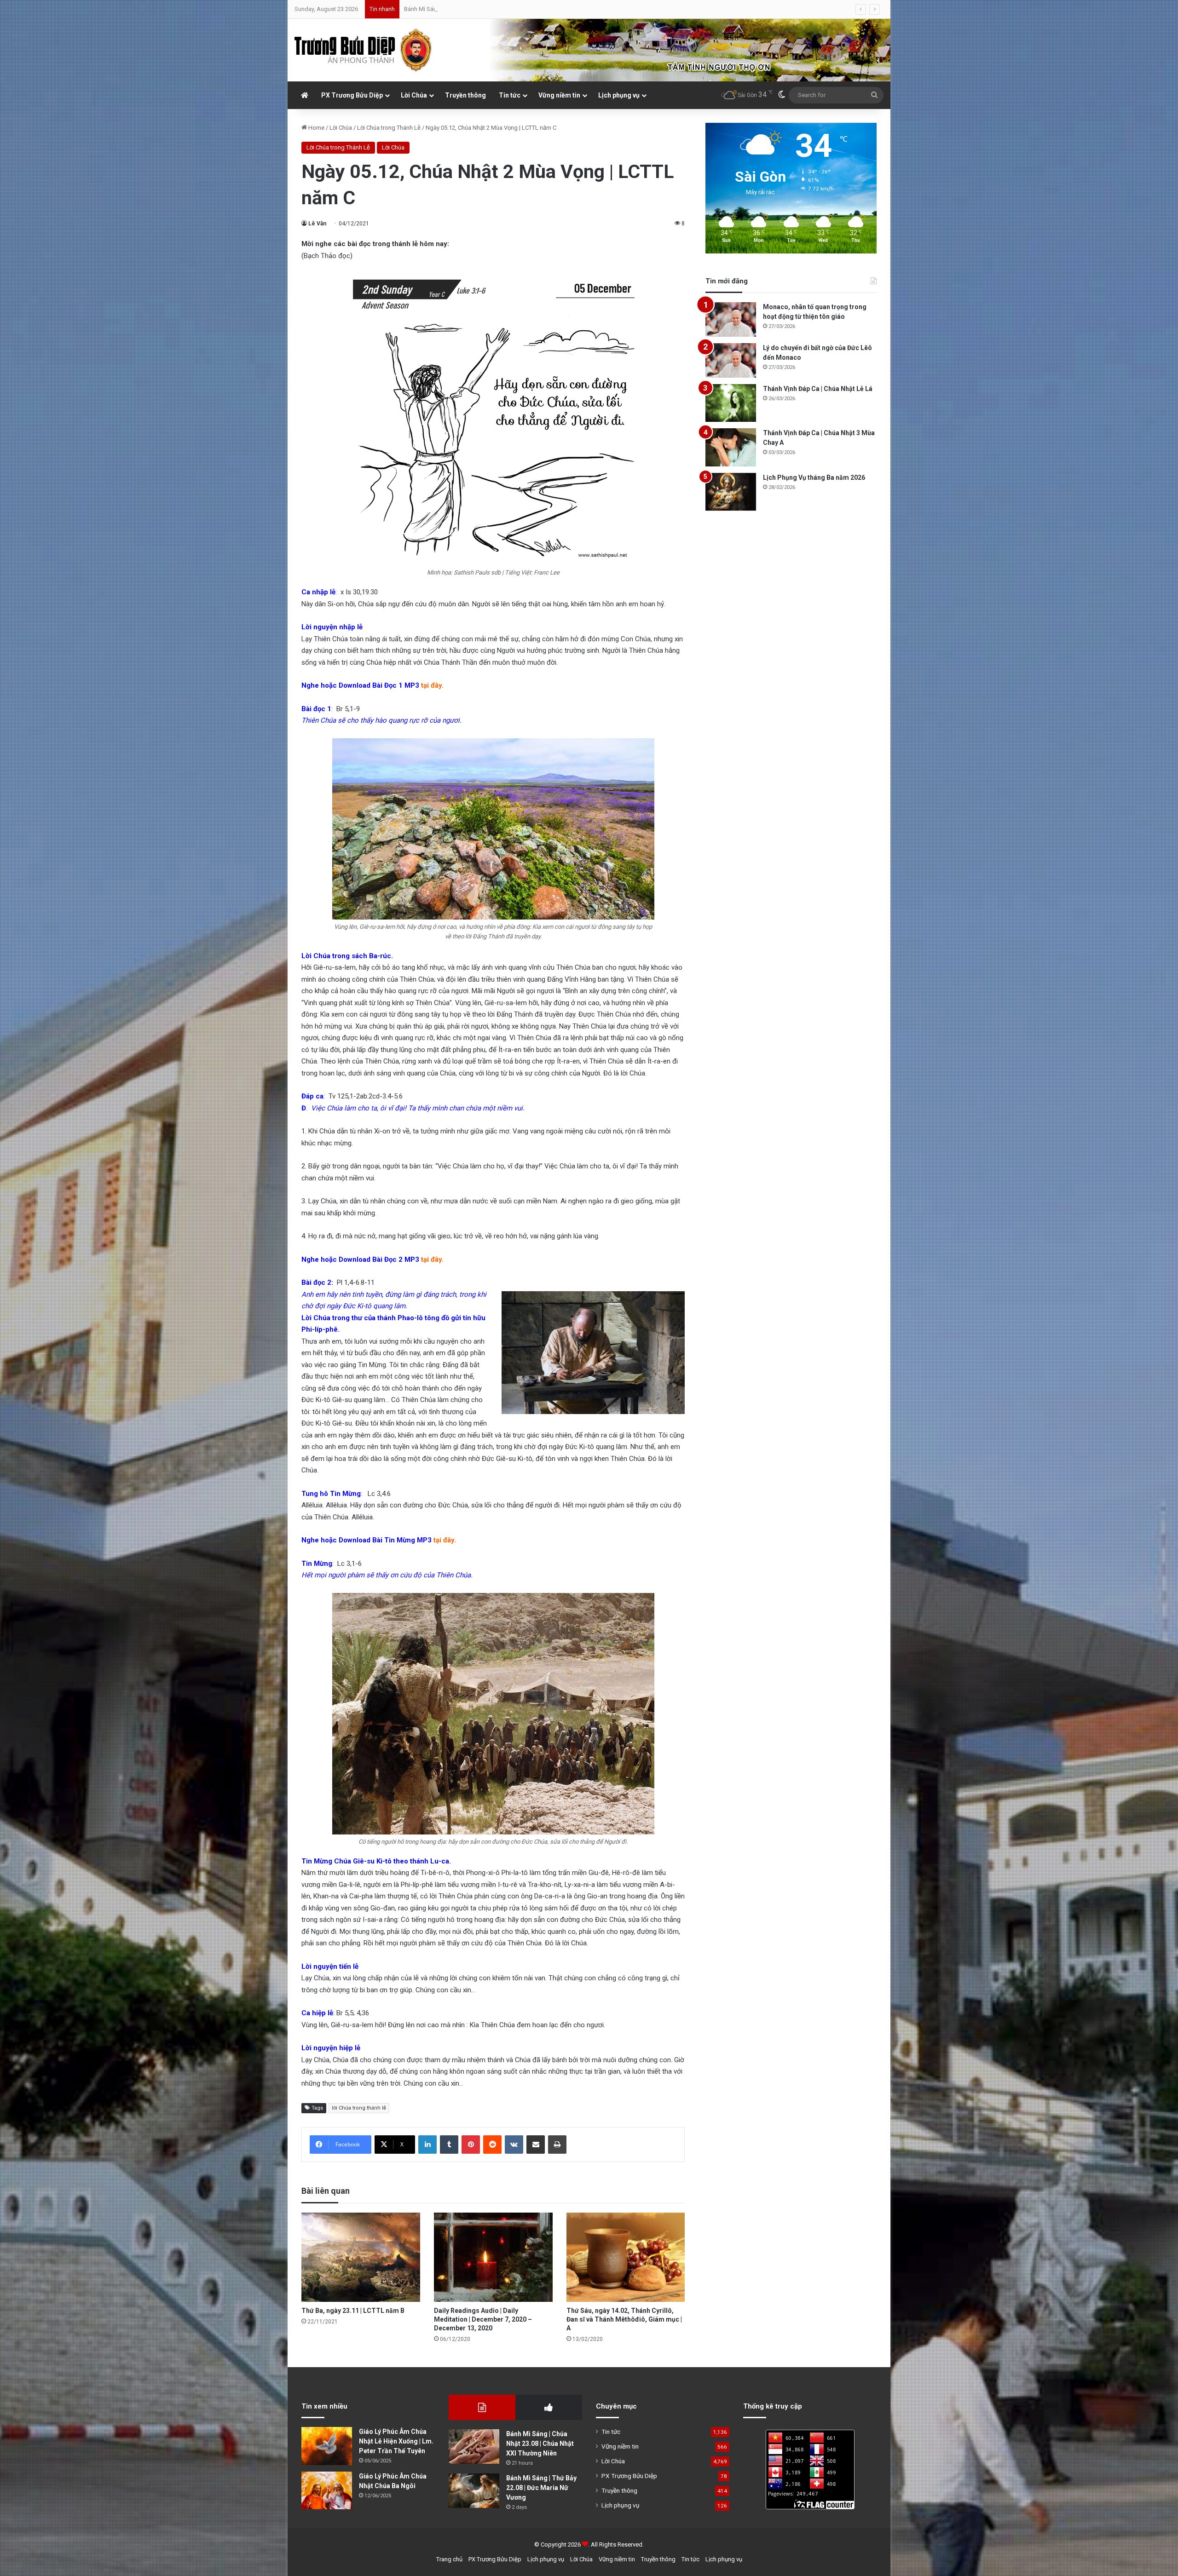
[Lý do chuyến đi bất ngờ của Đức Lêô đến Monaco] (731, 360)
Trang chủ (449, 2559)
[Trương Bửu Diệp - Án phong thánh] (364, 50)
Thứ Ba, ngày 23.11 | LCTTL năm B (353, 2311)
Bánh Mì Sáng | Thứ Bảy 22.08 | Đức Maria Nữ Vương (541, 2488)
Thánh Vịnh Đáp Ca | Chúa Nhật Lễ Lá (818, 389)
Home (316, 128)
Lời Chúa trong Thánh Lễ (389, 128)
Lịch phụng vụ (619, 95)
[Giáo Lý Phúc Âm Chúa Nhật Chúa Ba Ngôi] (327, 2491)
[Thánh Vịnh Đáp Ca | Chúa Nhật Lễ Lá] (731, 403)
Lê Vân (317, 224)
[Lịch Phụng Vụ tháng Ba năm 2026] (731, 492)
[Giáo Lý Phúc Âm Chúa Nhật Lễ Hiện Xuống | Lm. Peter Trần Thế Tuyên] (327, 2446)
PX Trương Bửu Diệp (352, 95)
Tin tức (510, 95)
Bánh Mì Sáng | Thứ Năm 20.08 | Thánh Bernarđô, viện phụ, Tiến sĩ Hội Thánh (503, 9)
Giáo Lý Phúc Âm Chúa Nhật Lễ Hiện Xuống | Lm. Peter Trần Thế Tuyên (396, 2441)
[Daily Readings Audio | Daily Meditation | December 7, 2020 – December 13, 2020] (493, 2257)
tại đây (431, 685)
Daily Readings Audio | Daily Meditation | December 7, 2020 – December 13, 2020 (483, 2319)
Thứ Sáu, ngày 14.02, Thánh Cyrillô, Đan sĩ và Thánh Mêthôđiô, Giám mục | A (624, 2319)
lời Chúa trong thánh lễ (359, 2108)
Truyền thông (465, 95)
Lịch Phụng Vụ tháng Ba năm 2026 (814, 477)
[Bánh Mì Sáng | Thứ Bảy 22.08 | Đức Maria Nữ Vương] (474, 2491)
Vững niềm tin (559, 95)
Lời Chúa (414, 95)
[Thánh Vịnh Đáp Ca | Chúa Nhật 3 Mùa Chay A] (731, 447)
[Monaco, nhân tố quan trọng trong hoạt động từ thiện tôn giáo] (731, 319)
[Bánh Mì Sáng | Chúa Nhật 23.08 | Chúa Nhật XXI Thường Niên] (474, 2447)
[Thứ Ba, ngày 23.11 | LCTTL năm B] (361, 2257)
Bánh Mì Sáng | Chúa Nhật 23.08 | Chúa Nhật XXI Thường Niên (540, 2444)
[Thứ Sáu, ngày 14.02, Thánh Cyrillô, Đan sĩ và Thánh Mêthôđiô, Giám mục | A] (626, 2257)
